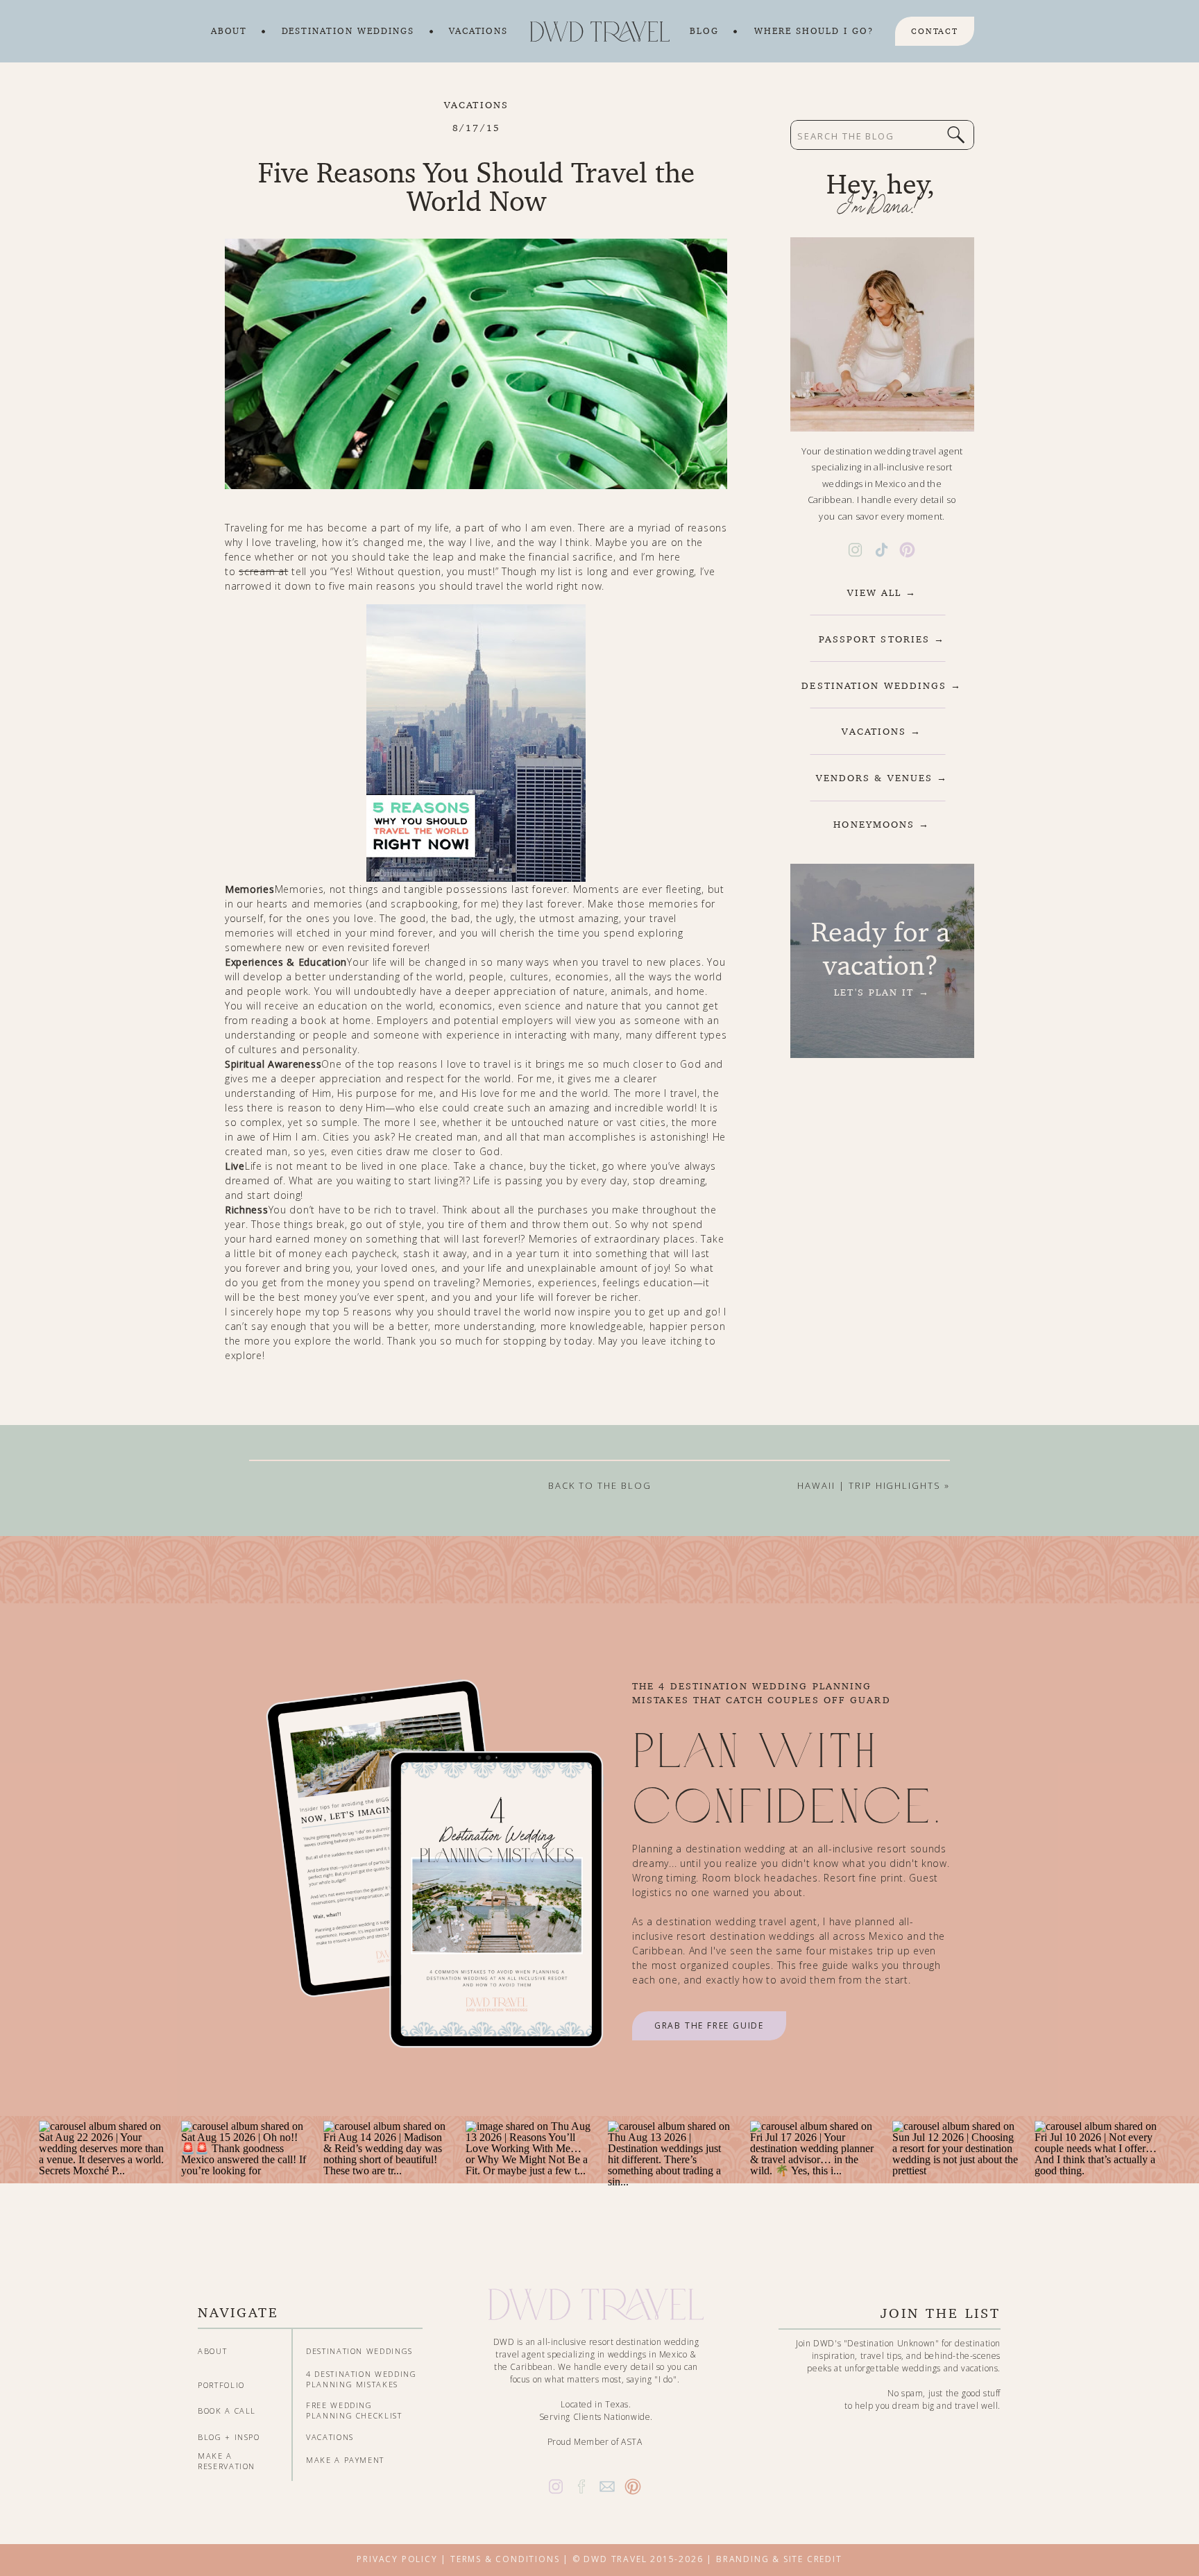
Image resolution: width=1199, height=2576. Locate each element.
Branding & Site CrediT (779, 2559)
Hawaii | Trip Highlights (869, 1485)
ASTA (631, 2442)
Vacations (476, 105)
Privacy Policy (397, 2559)
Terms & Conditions (505, 2559)
